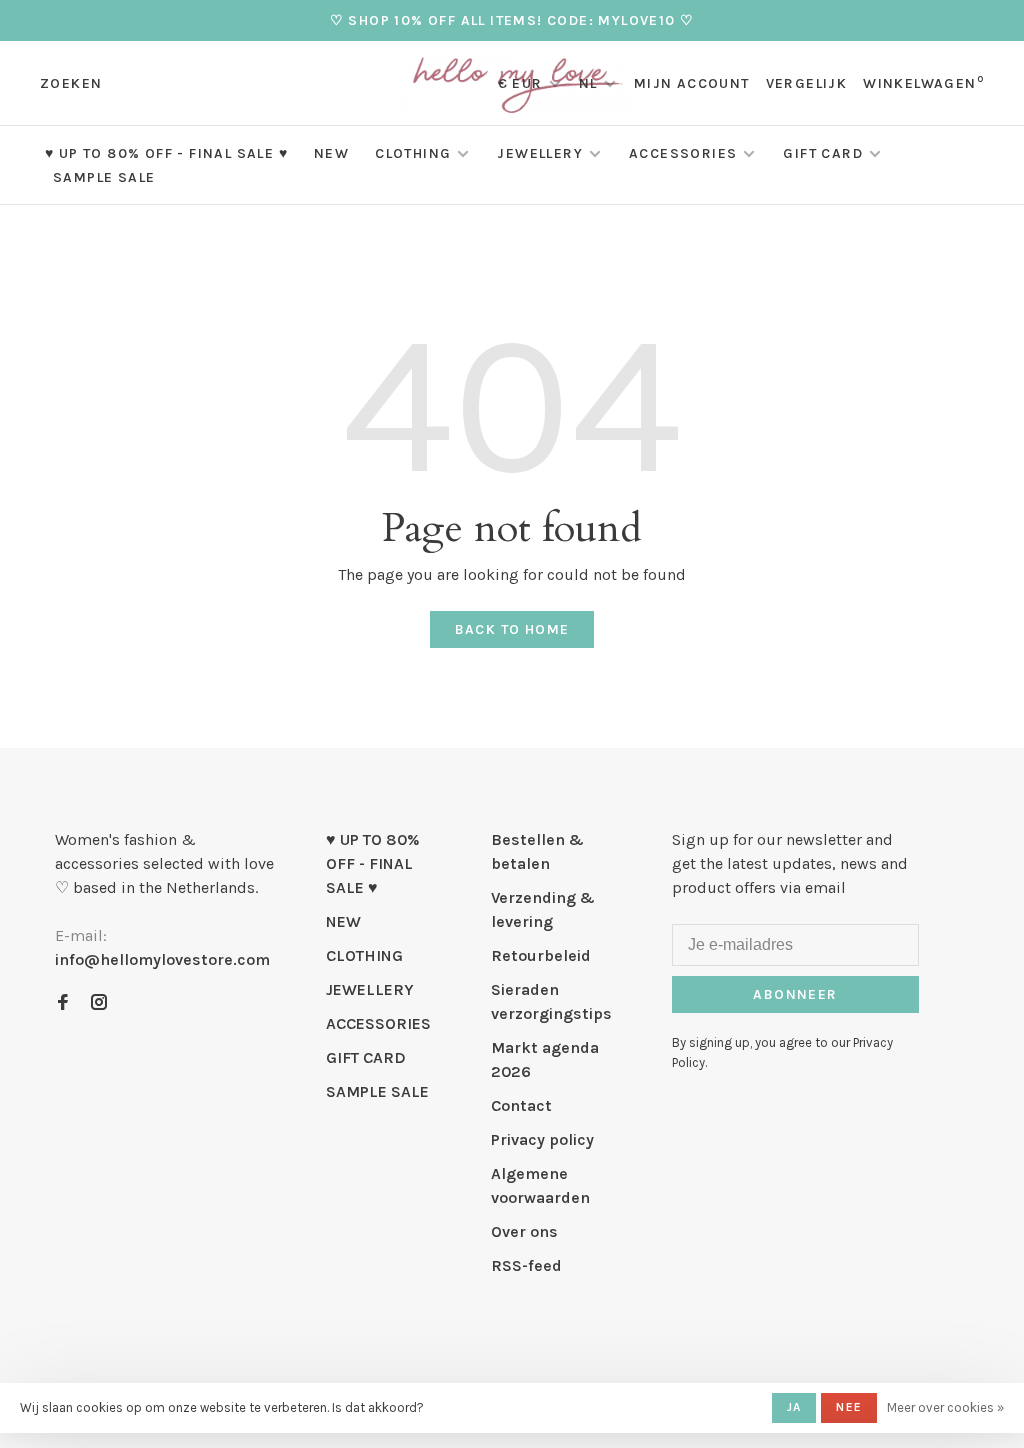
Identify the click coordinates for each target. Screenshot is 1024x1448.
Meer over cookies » (945, 1407)
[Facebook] (63, 1003)
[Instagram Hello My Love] (99, 1003)
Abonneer (795, 994)
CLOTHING (413, 153)
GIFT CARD (823, 153)
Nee (849, 1407)
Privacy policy (542, 1139)
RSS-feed (526, 1265)
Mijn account (692, 83)
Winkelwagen (923, 83)
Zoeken (71, 83)
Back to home (512, 629)
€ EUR (522, 83)
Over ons (524, 1231)
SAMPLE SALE (104, 177)
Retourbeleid (541, 955)
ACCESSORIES (683, 153)
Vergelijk (807, 83)
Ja (794, 1407)
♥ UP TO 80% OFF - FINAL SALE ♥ (166, 153)
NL (588, 83)
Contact (521, 1105)
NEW (331, 153)
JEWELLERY (540, 153)
